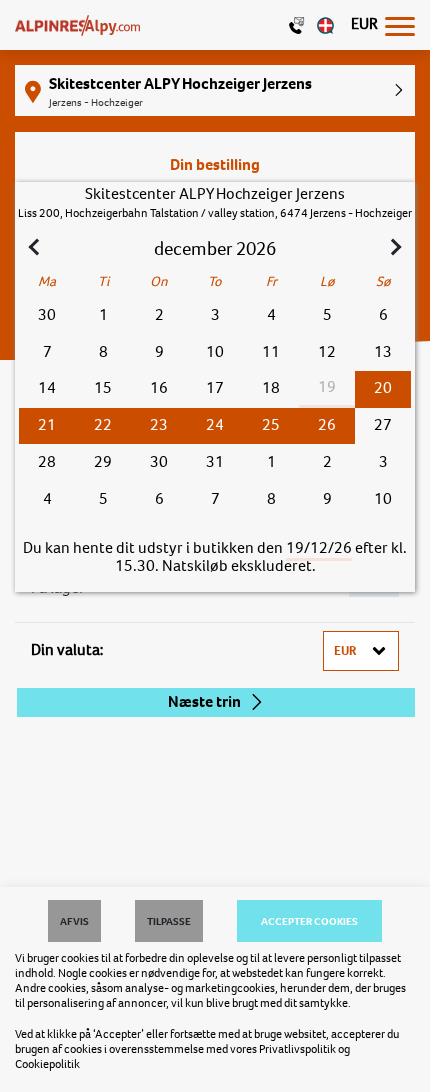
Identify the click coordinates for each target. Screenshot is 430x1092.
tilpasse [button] (169, 921)
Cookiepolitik (47, 1064)
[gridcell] (383, 389)
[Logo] (77, 25)
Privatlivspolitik (297, 1049)
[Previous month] (36, 249)
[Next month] (394, 249)
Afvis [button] (74, 921)
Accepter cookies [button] (309, 921)
